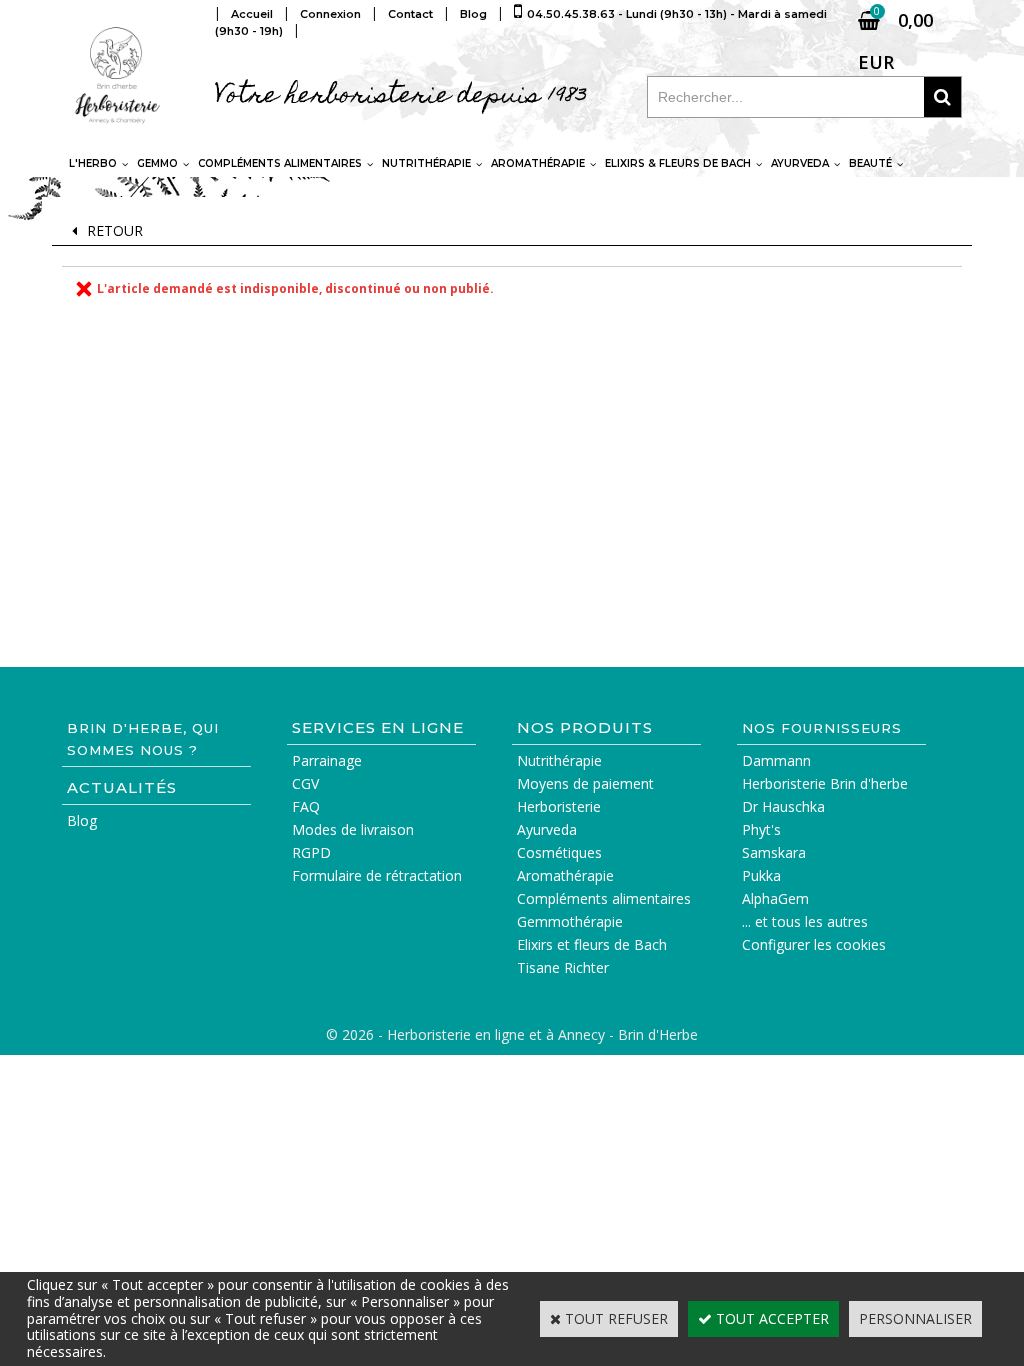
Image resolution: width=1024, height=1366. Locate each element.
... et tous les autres (805, 921)
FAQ (306, 806)
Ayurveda (800, 163)
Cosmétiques (559, 852)
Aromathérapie (538, 163)
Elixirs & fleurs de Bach (678, 163)
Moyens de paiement (585, 783)
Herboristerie (559, 806)
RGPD (311, 852)
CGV (305, 783)
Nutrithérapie (426, 163)
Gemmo (157, 163)
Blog (82, 820)
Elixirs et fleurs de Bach (592, 944)
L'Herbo (93, 163)
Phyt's (761, 829)
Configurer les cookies (814, 944)
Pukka (761, 875)
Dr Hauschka (783, 806)
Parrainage (327, 760)
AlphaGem (775, 898)
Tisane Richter (563, 967)
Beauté (870, 163)
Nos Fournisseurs (822, 728)
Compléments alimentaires (280, 163)
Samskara (774, 852)
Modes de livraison (353, 829)
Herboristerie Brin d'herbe (825, 783)
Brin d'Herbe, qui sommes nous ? (143, 739)
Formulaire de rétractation (377, 875)
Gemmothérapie (570, 921)
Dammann (776, 760)
